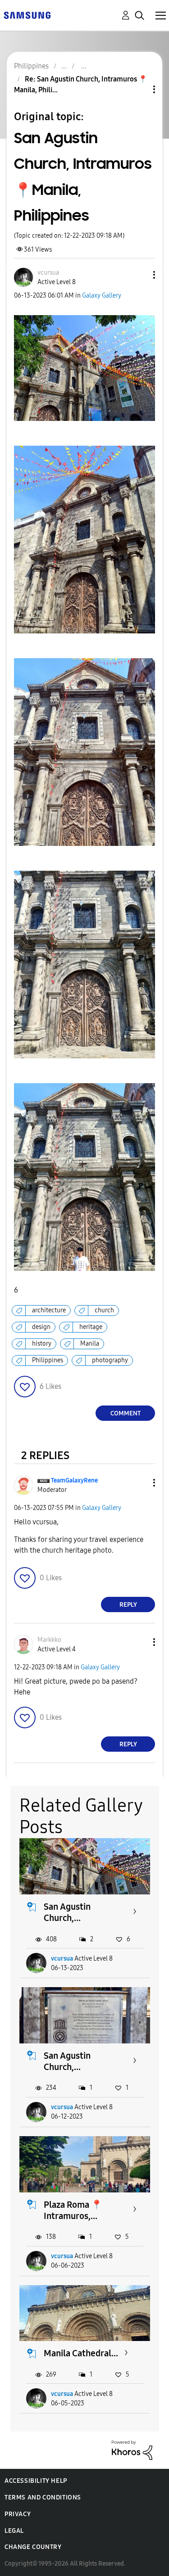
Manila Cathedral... (81, 2353)
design (41, 1327)
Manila (90, 1344)
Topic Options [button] (139, 89)
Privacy (18, 2514)
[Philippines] (27, 15)
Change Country (33, 2547)
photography (110, 1360)
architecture (49, 1310)
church (104, 1310)
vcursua (62, 1959)
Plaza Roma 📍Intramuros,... (73, 2210)
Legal (14, 2531)
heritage (91, 1327)
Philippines (48, 1360)
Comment (126, 1413)
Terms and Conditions (43, 2497)
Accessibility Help (36, 2481)
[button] (139, 275)
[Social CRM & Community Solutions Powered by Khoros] (132, 2450)
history (42, 1344)
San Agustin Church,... (67, 1912)
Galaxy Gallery (102, 296)
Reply (128, 1605)
